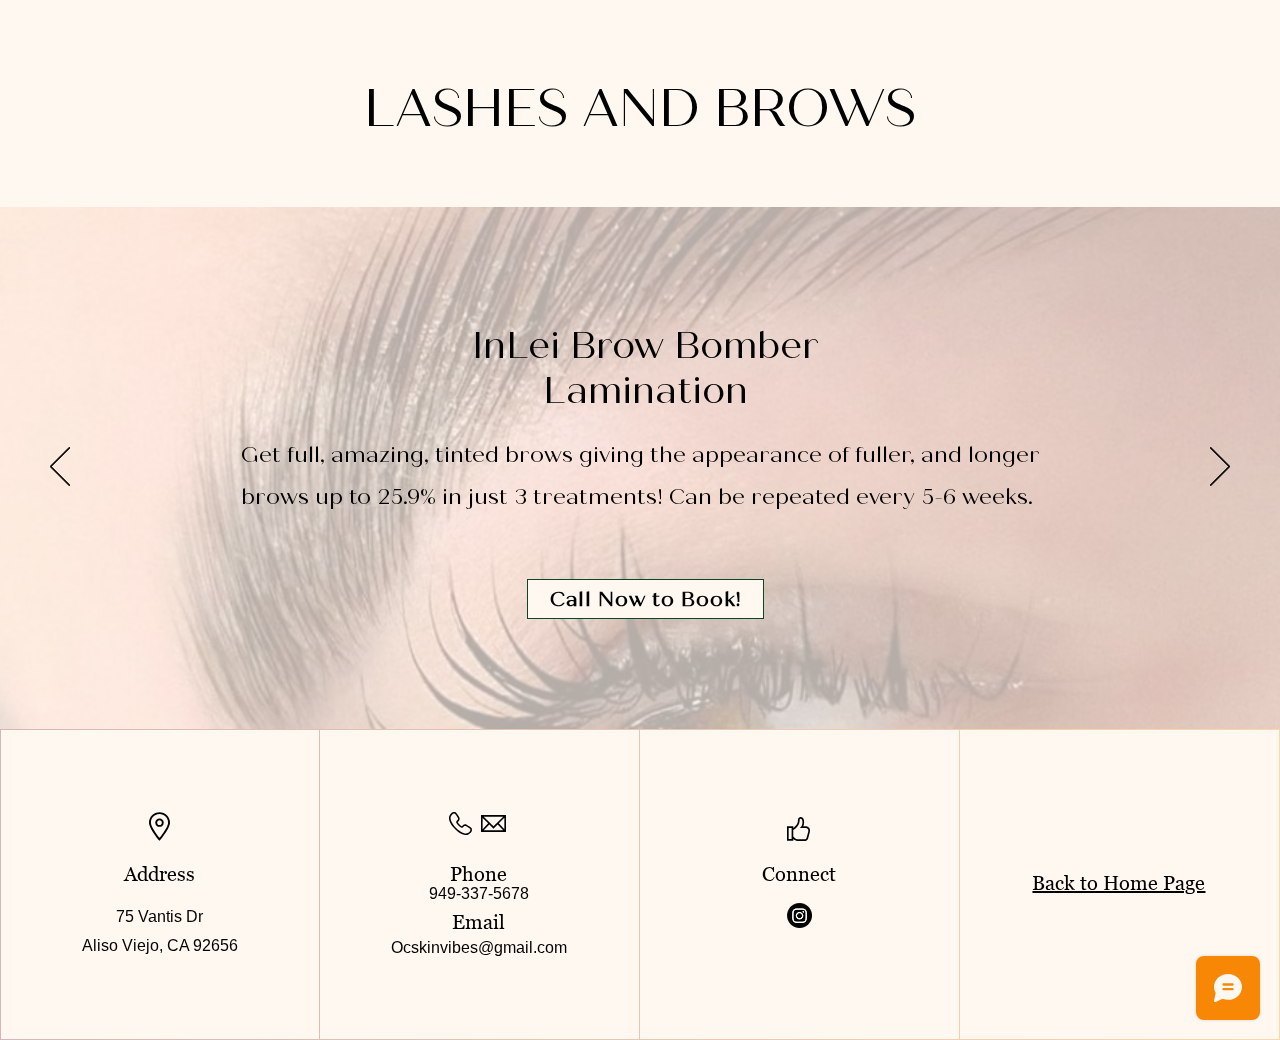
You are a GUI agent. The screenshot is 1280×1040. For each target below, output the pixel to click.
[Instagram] (799, 915)
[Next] (1220, 468)
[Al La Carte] (660, 679)
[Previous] (60, 468)
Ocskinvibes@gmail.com (479, 947)
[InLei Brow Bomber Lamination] (640, 678)
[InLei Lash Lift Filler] (621, 679)
